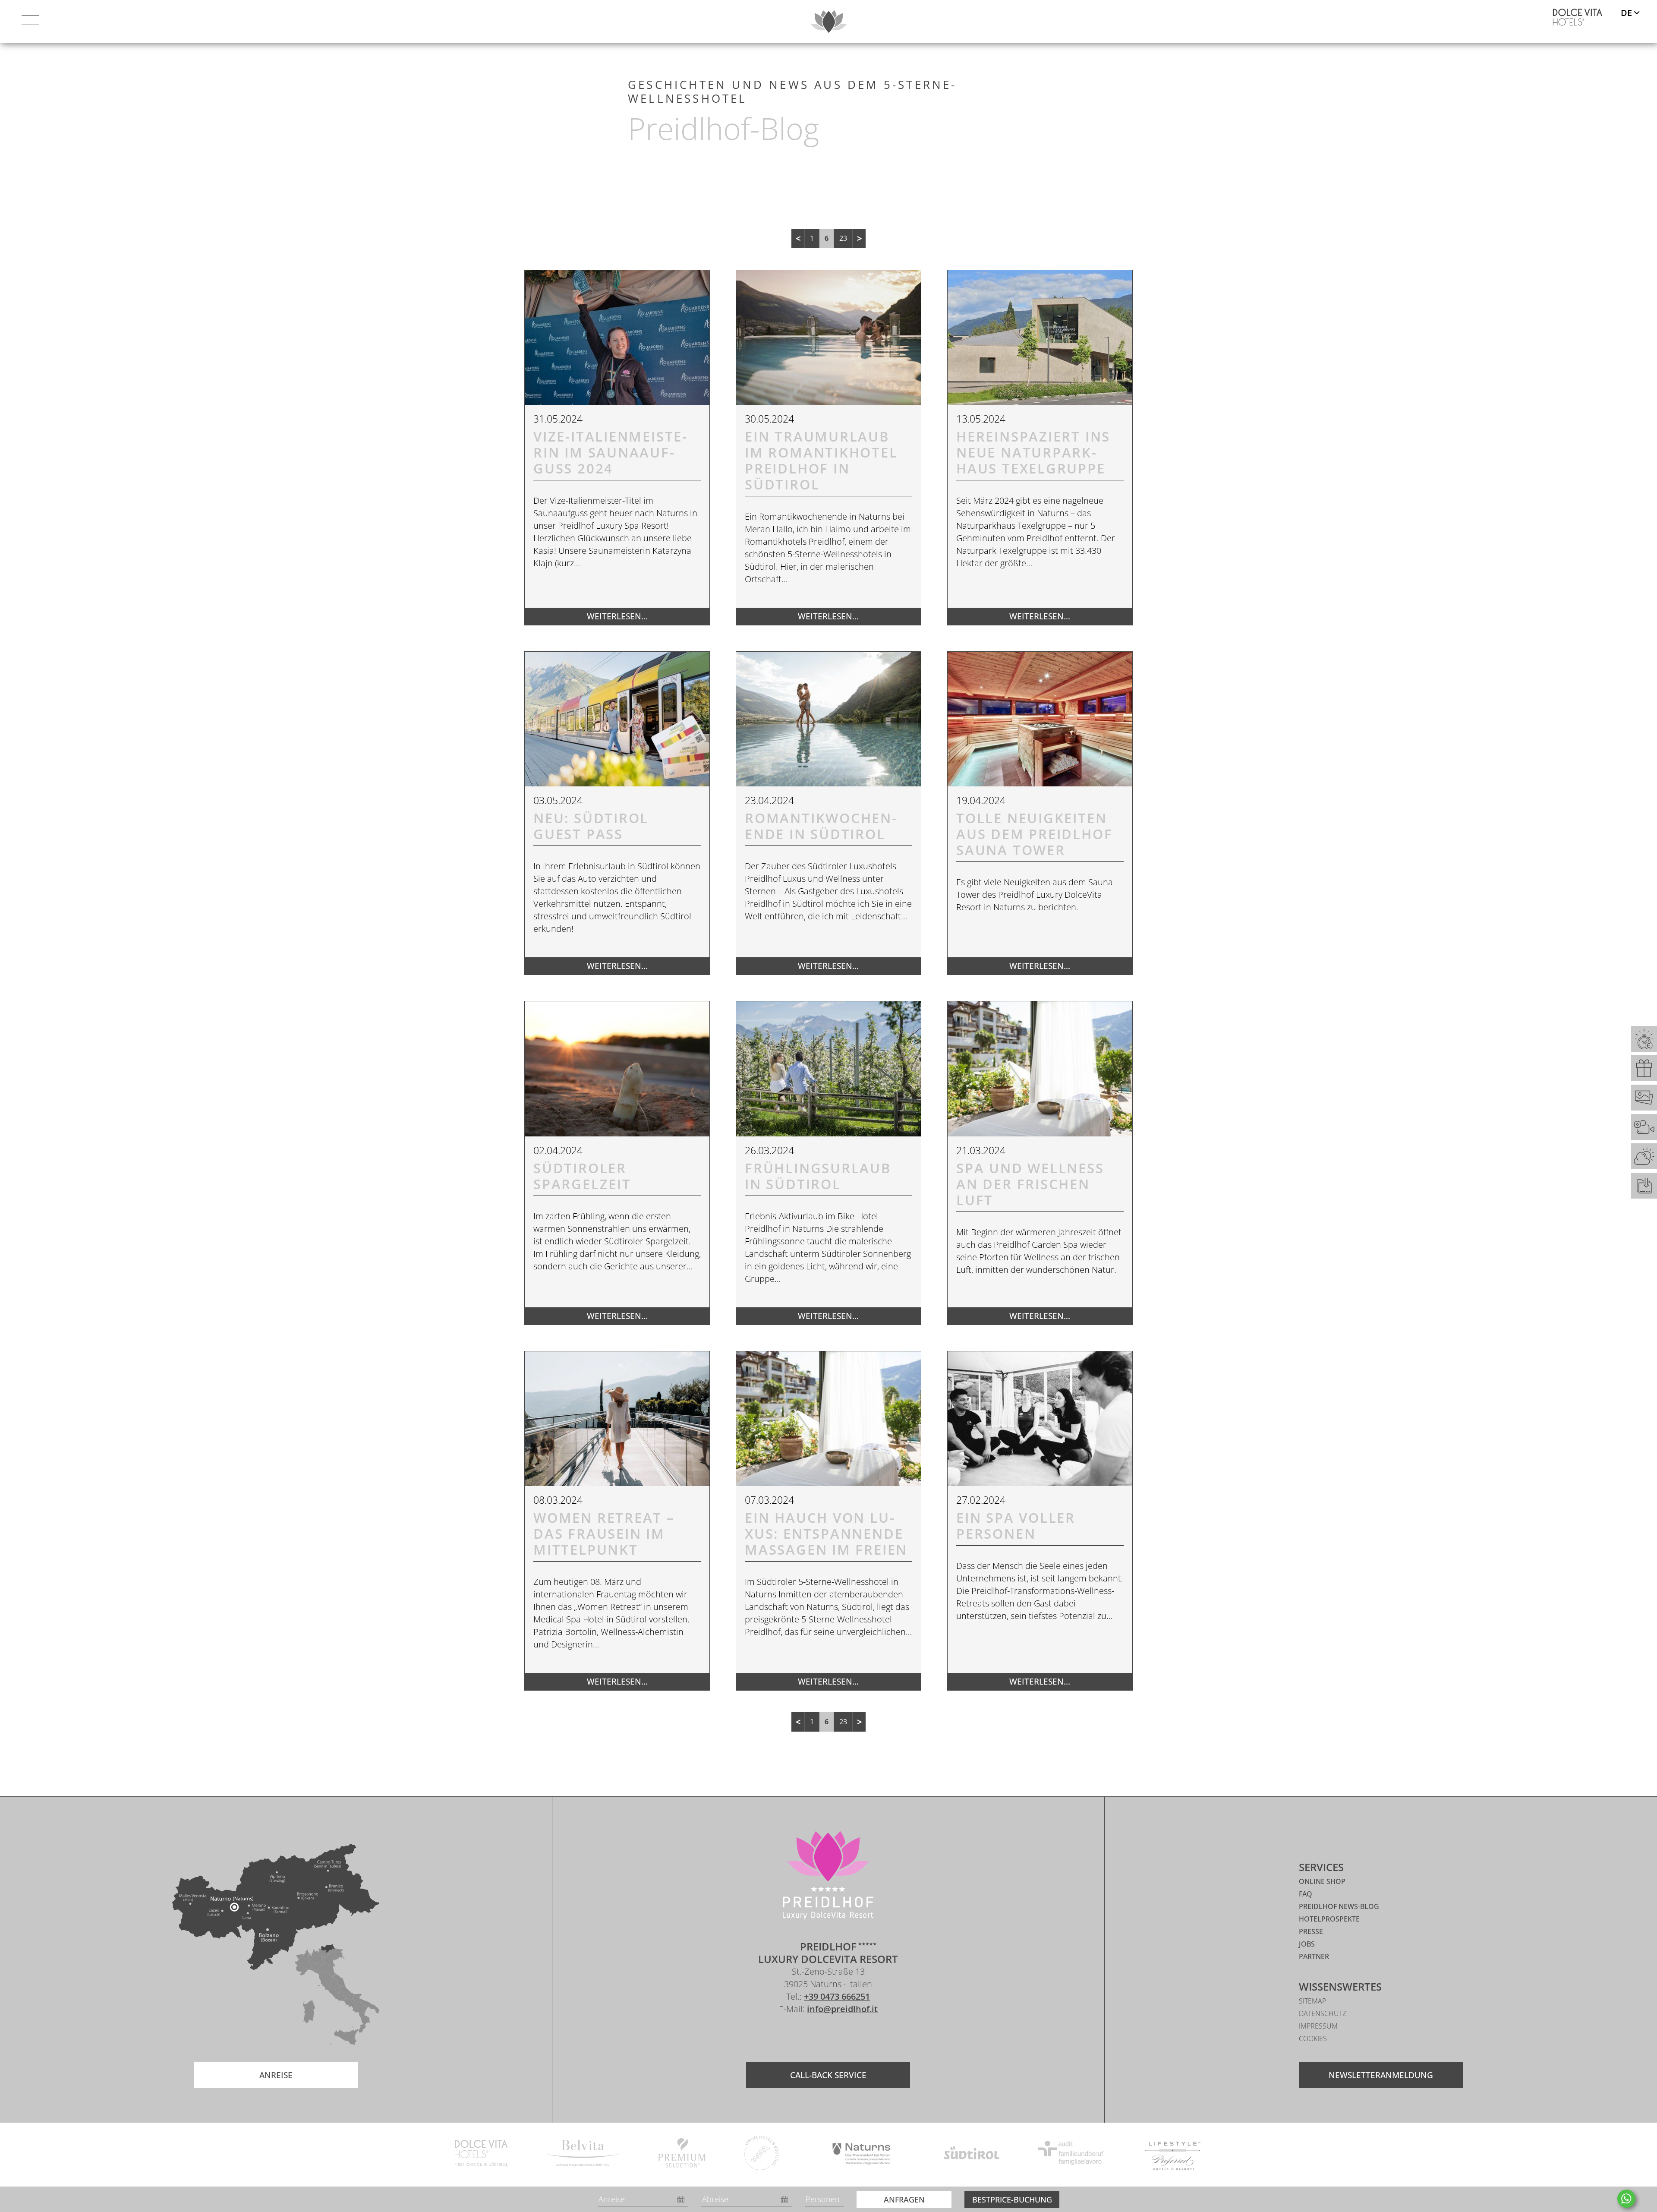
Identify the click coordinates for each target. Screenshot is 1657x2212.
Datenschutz (1323, 2013)
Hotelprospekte (1329, 1919)
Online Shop (1322, 1881)
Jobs (1307, 1944)
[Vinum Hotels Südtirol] (762, 2154)
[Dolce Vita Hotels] (1578, 17)
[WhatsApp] (1626, 2199)
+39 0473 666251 (837, 1996)
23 (843, 238)
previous (798, 238)
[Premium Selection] (682, 2154)
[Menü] (30, 22)
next (859, 238)
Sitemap (1312, 2001)
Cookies (1313, 2038)
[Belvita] (583, 2154)
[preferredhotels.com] (1173, 2154)
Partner (1314, 1956)
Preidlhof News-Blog (1339, 1906)
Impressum (1318, 2026)
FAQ (1306, 1894)
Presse (1311, 1931)
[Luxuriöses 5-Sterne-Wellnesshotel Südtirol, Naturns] (815, 2034)
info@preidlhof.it (842, 2009)
